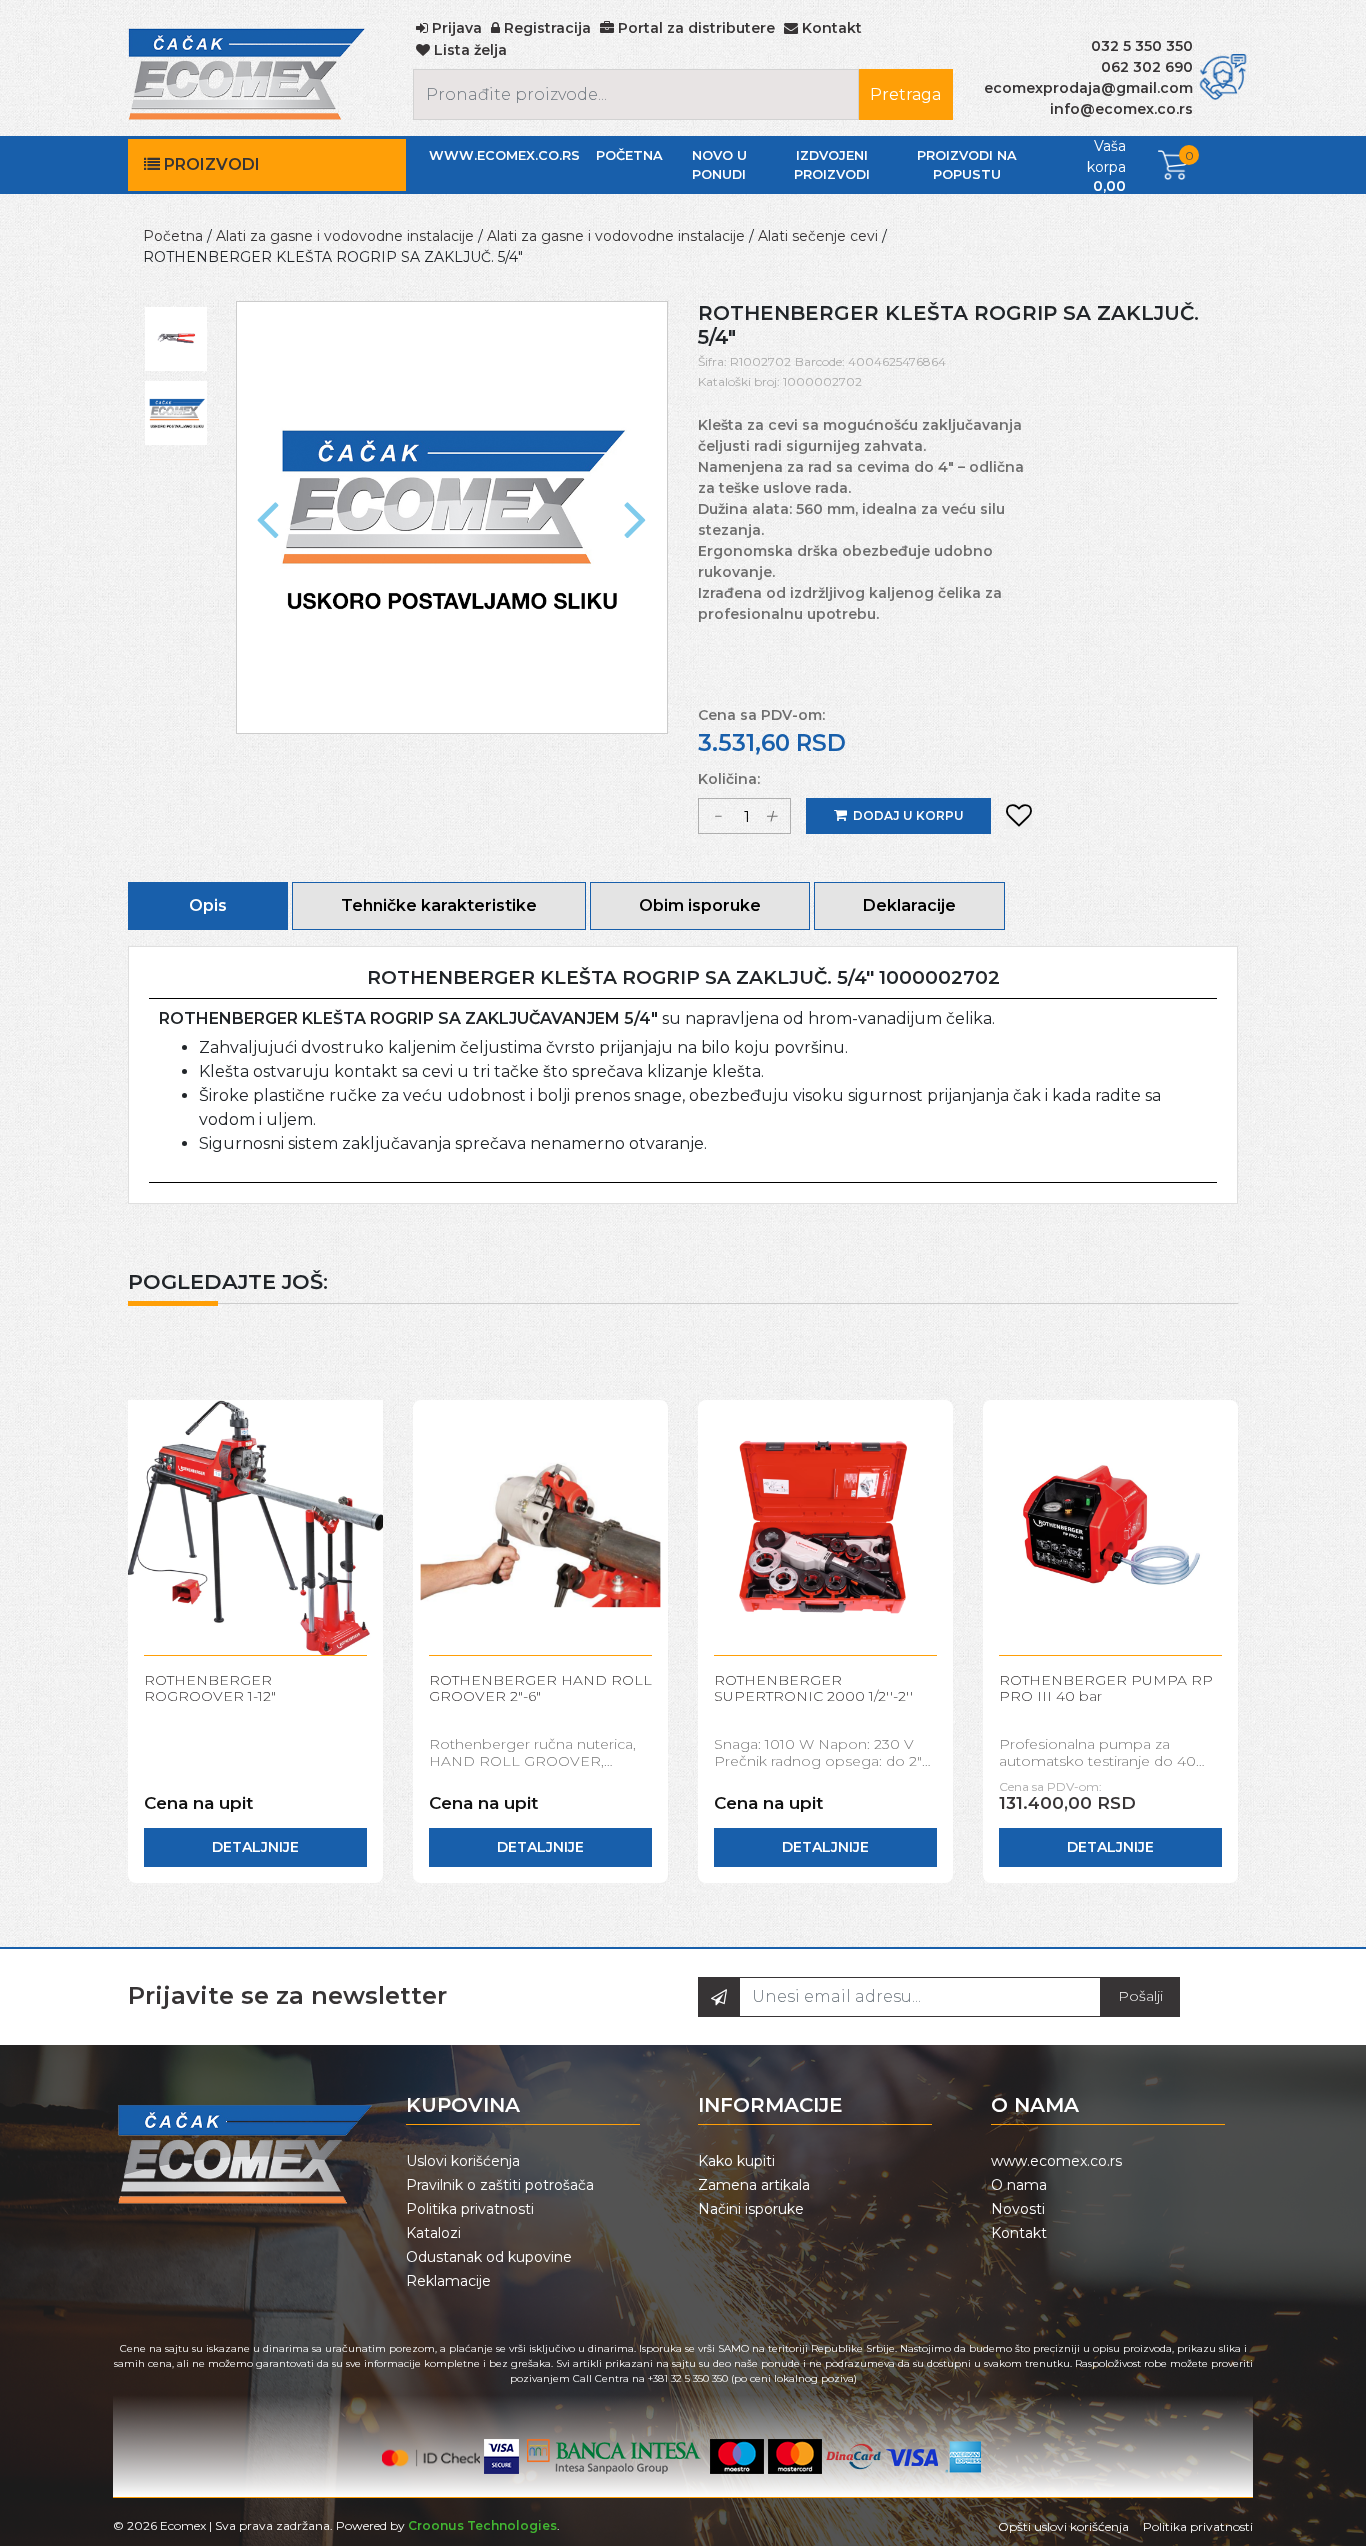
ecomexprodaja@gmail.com (1088, 88)
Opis (208, 905)
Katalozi (433, 2233)
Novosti (1018, 2209)
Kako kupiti (736, 2161)
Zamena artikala (754, 2185)
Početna (629, 155)
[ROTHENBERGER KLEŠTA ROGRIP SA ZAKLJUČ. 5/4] (452, 516)
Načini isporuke (751, 2209)
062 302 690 (1147, 67)
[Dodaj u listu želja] (1019, 816)
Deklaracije (909, 905)
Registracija (545, 28)
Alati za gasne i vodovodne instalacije (345, 236)
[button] (268, 517)
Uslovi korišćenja (463, 2161)
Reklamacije (448, 2281)
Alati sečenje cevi (818, 236)
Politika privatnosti (470, 2209)
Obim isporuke (700, 905)
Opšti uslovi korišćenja (1063, 2526)
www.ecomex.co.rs (504, 155)
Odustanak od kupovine (489, 2257)
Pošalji (1140, 1996)
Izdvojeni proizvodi (832, 165)
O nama (1019, 2185)
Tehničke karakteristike (439, 905)
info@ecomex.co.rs (1121, 109)
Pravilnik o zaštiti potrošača (500, 2185)
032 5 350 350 (1142, 46)
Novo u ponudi (719, 165)
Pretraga (905, 94)
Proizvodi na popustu (967, 165)
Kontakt (1019, 2233)
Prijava (455, 28)
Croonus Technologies (482, 2525)
